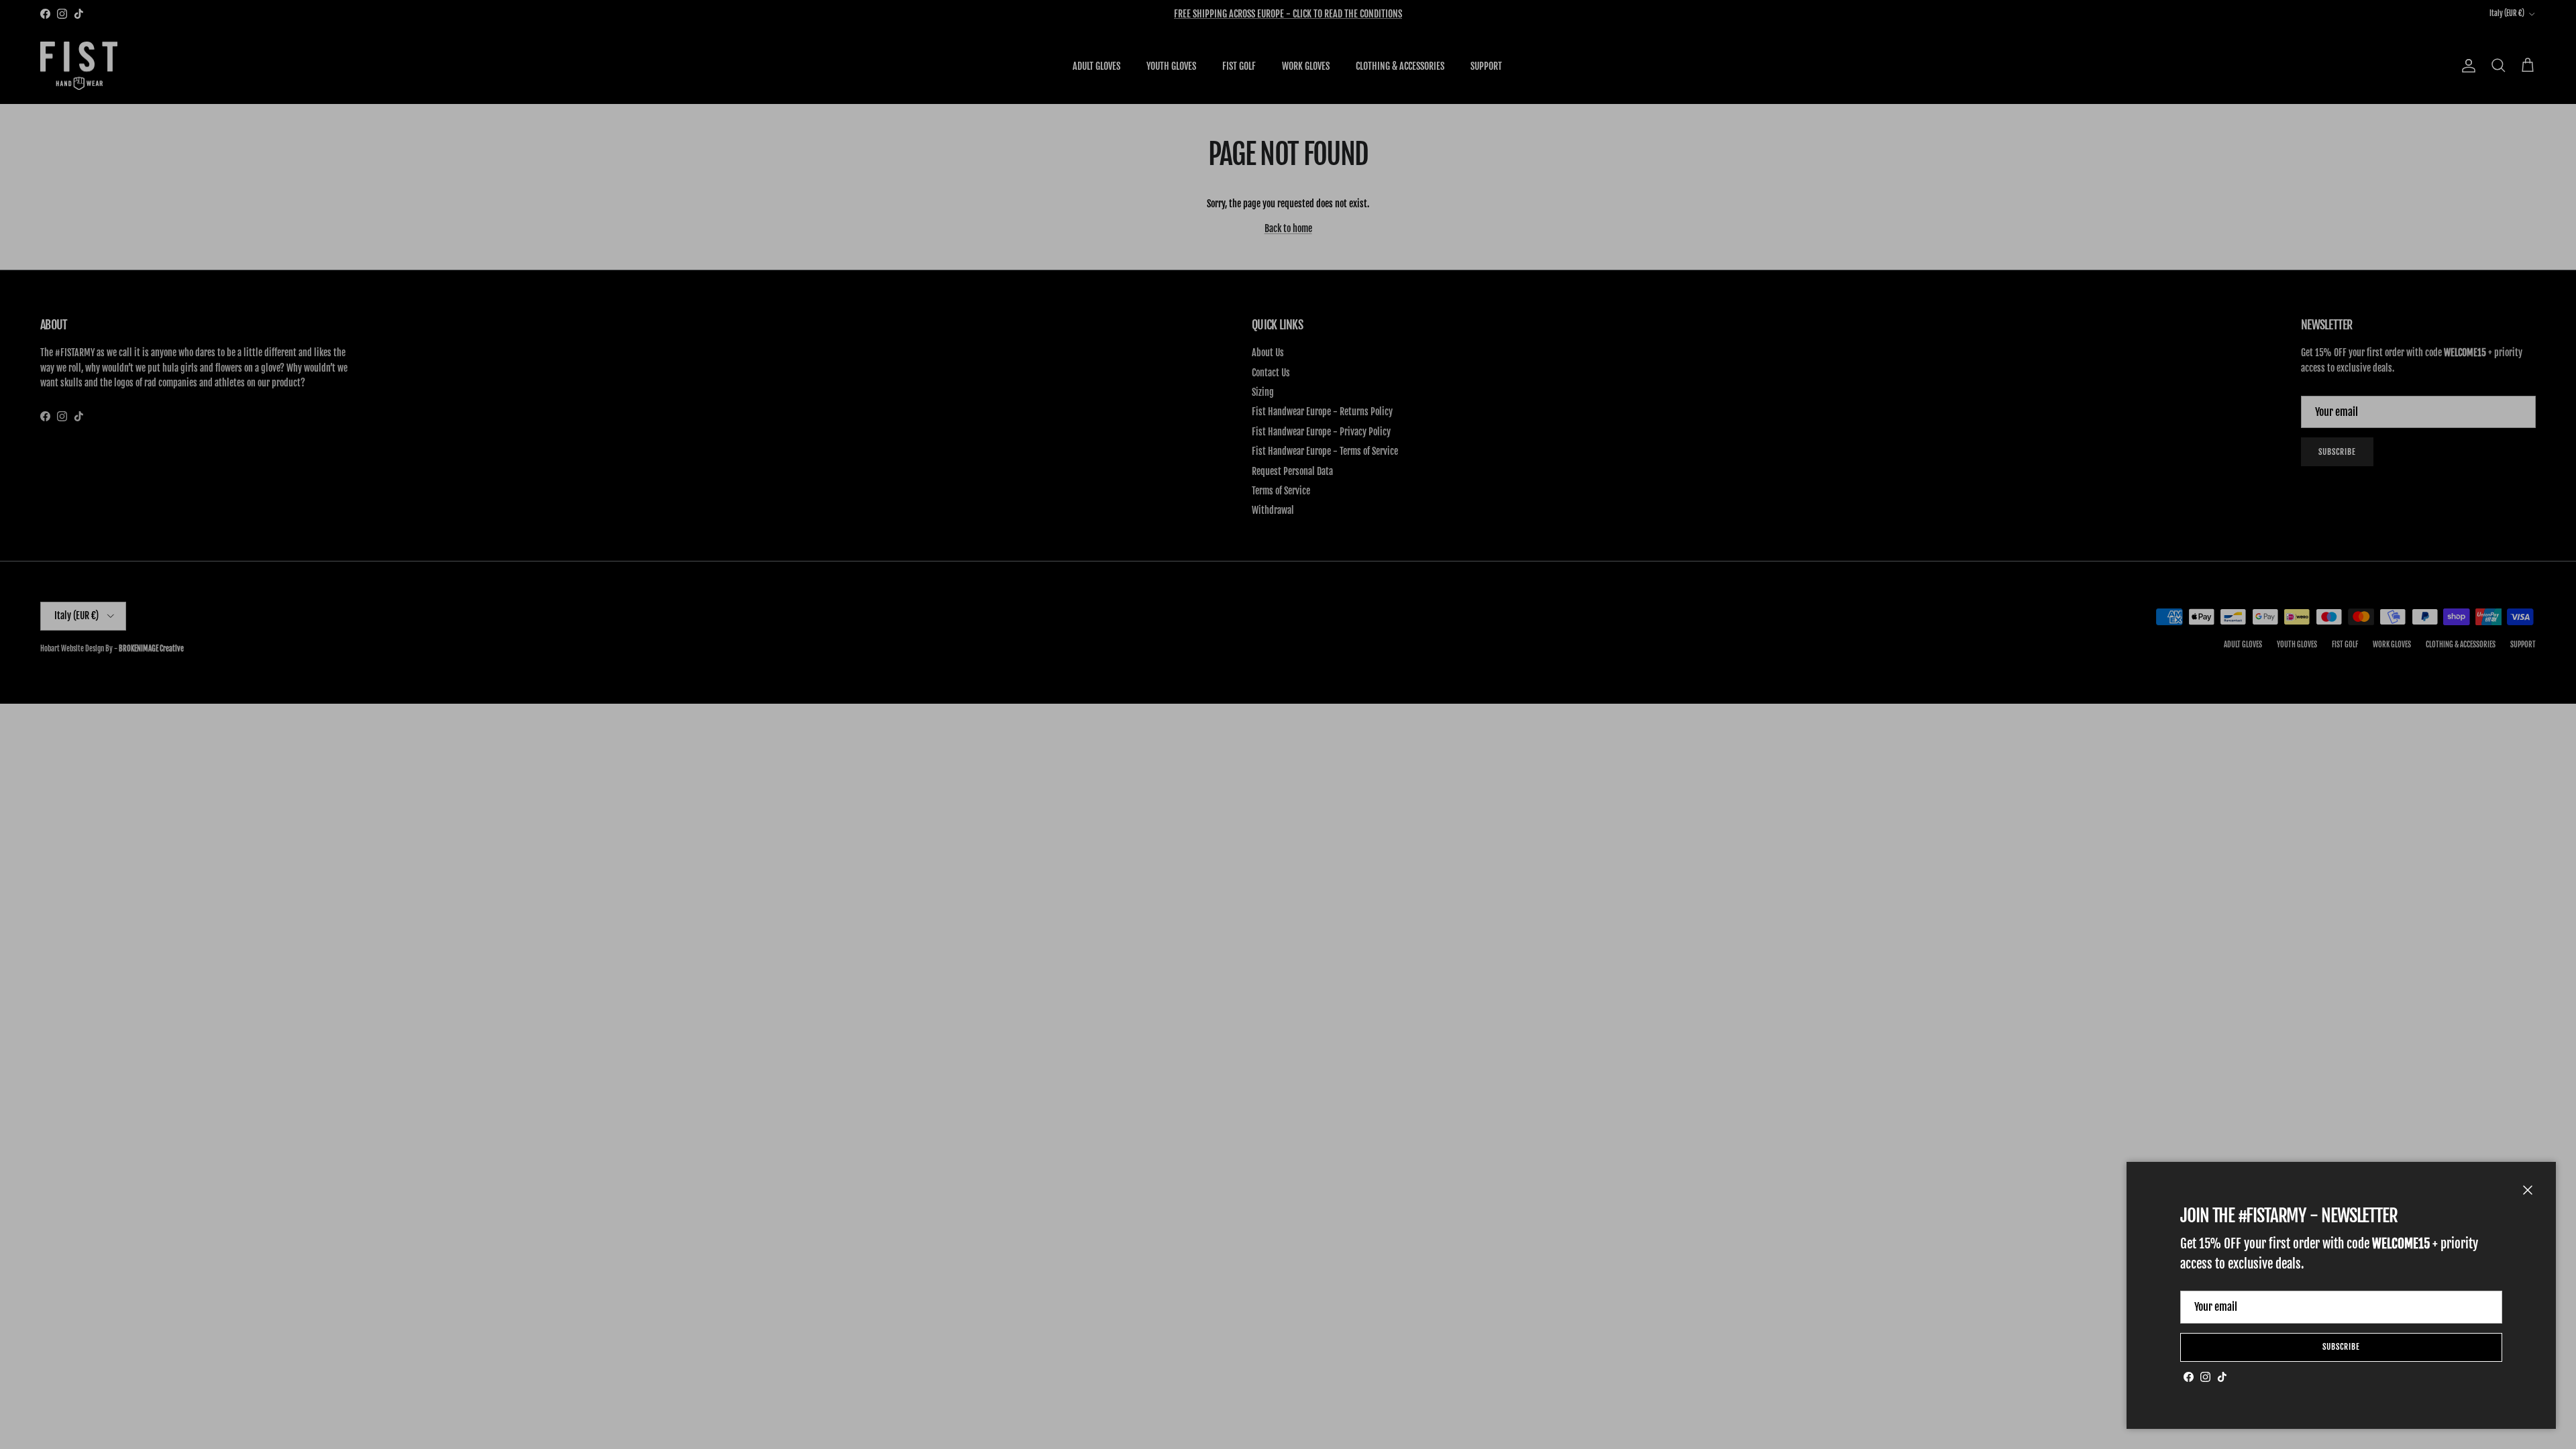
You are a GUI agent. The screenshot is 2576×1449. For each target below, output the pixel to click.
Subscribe (2341, 1347)
